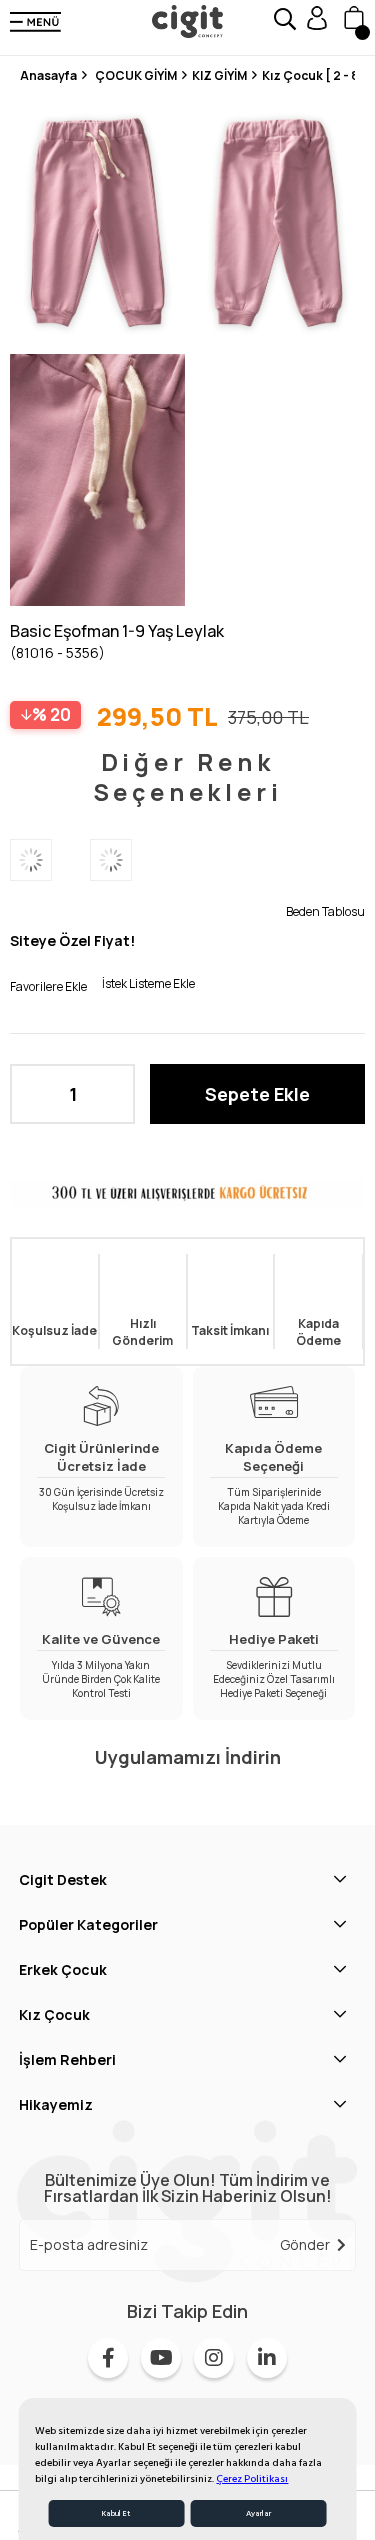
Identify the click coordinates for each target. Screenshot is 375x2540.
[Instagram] (214, 2358)
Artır (110, 1094)
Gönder (305, 2244)
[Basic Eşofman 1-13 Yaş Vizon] (130, 860)
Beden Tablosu (325, 911)
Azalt (35, 1094)
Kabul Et (116, 2513)
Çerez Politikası (252, 2479)
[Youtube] (161, 2358)
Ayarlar (258, 2513)
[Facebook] (108, 2358)
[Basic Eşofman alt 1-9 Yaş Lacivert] (50, 860)
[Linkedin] (267, 2358)
